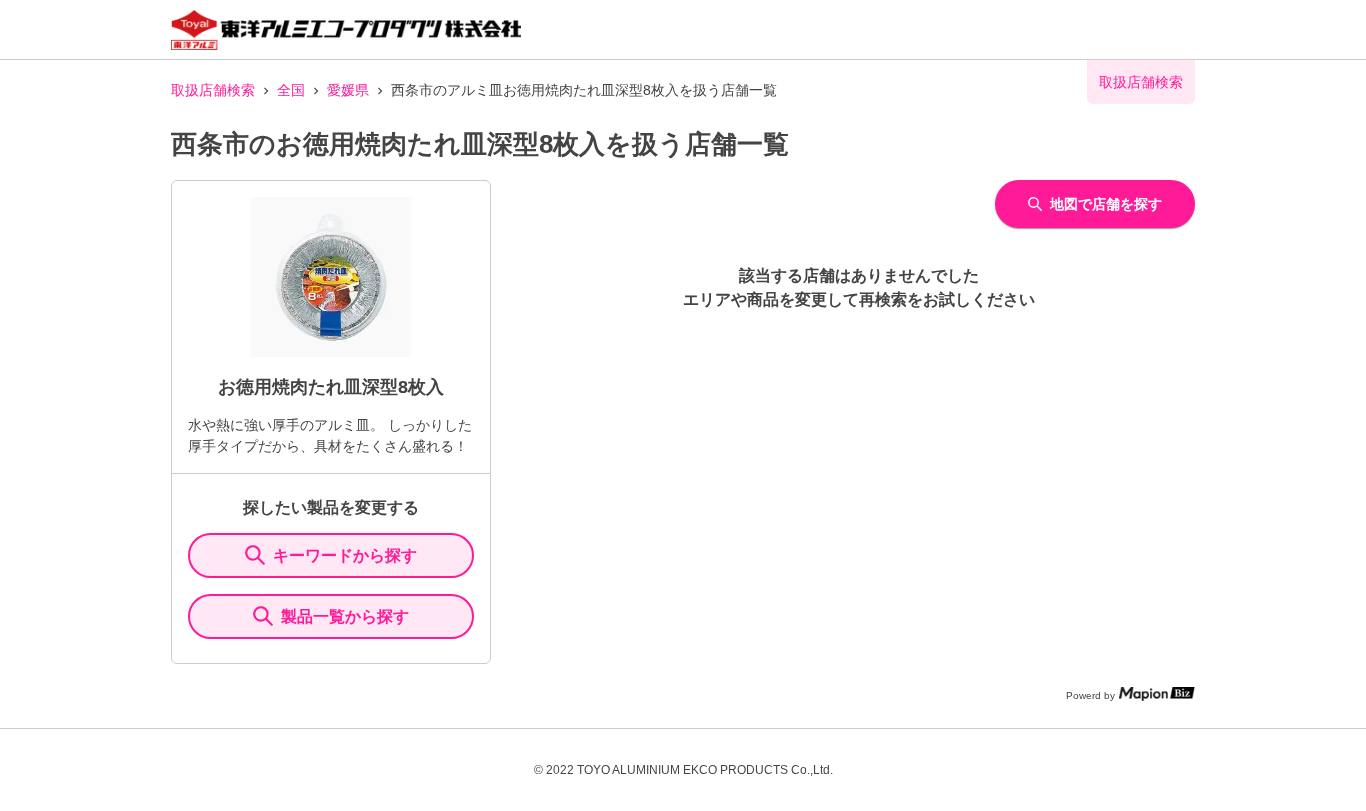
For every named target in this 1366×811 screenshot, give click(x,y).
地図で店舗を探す (1106, 204)
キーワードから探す (345, 555)
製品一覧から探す (345, 616)
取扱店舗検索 (213, 90)
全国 (291, 90)
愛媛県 (348, 90)
